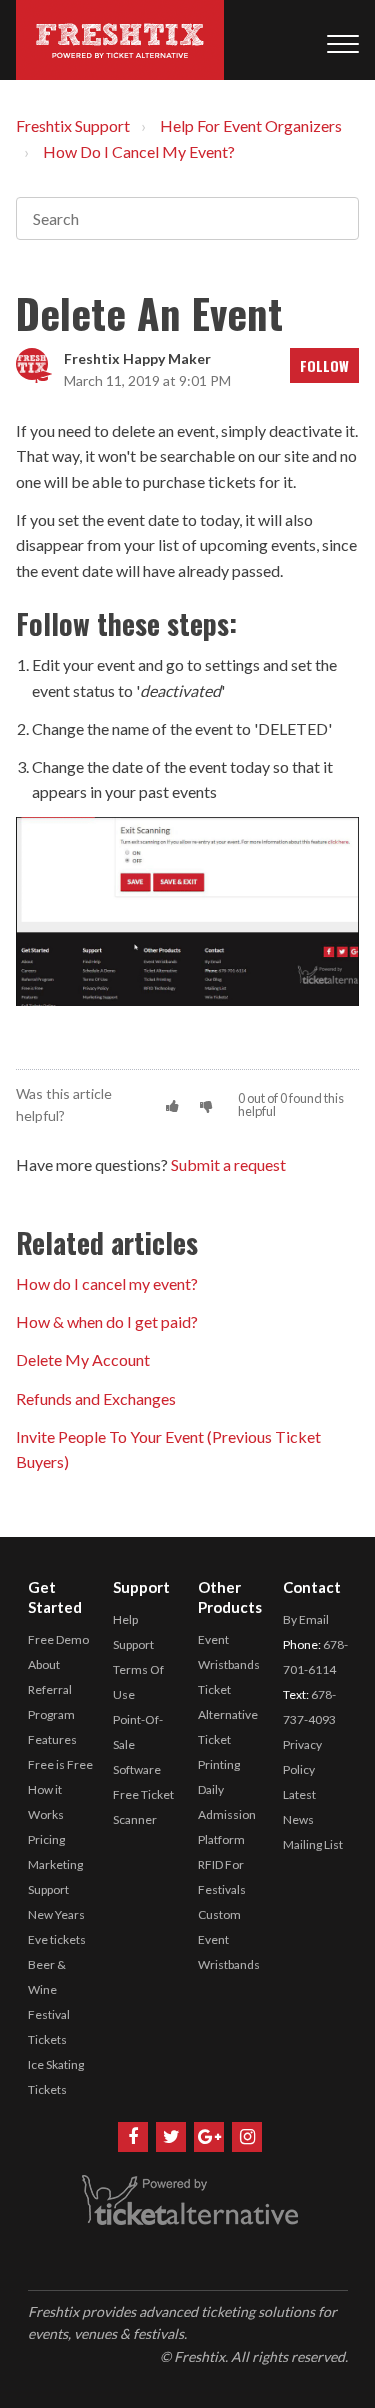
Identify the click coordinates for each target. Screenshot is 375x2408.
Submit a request (228, 1164)
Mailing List (313, 1844)
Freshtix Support (73, 125)
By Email (306, 1619)
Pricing (46, 1839)
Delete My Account (83, 1359)
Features (52, 1739)
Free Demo (58, 1639)
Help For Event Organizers (251, 125)
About (44, 1664)
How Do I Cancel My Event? (139, 151)
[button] (172, 1105)
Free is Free (60, 1764)
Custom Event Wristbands (229, 1939)
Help (125, 1619)
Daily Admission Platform (227, 1814)
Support (133, 1644)
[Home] (120, 40)
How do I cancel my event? (107, 1283)
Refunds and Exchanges (96, 1398)
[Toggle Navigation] (343, 40)
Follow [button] (324, 365)
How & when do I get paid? (107, 1321)
